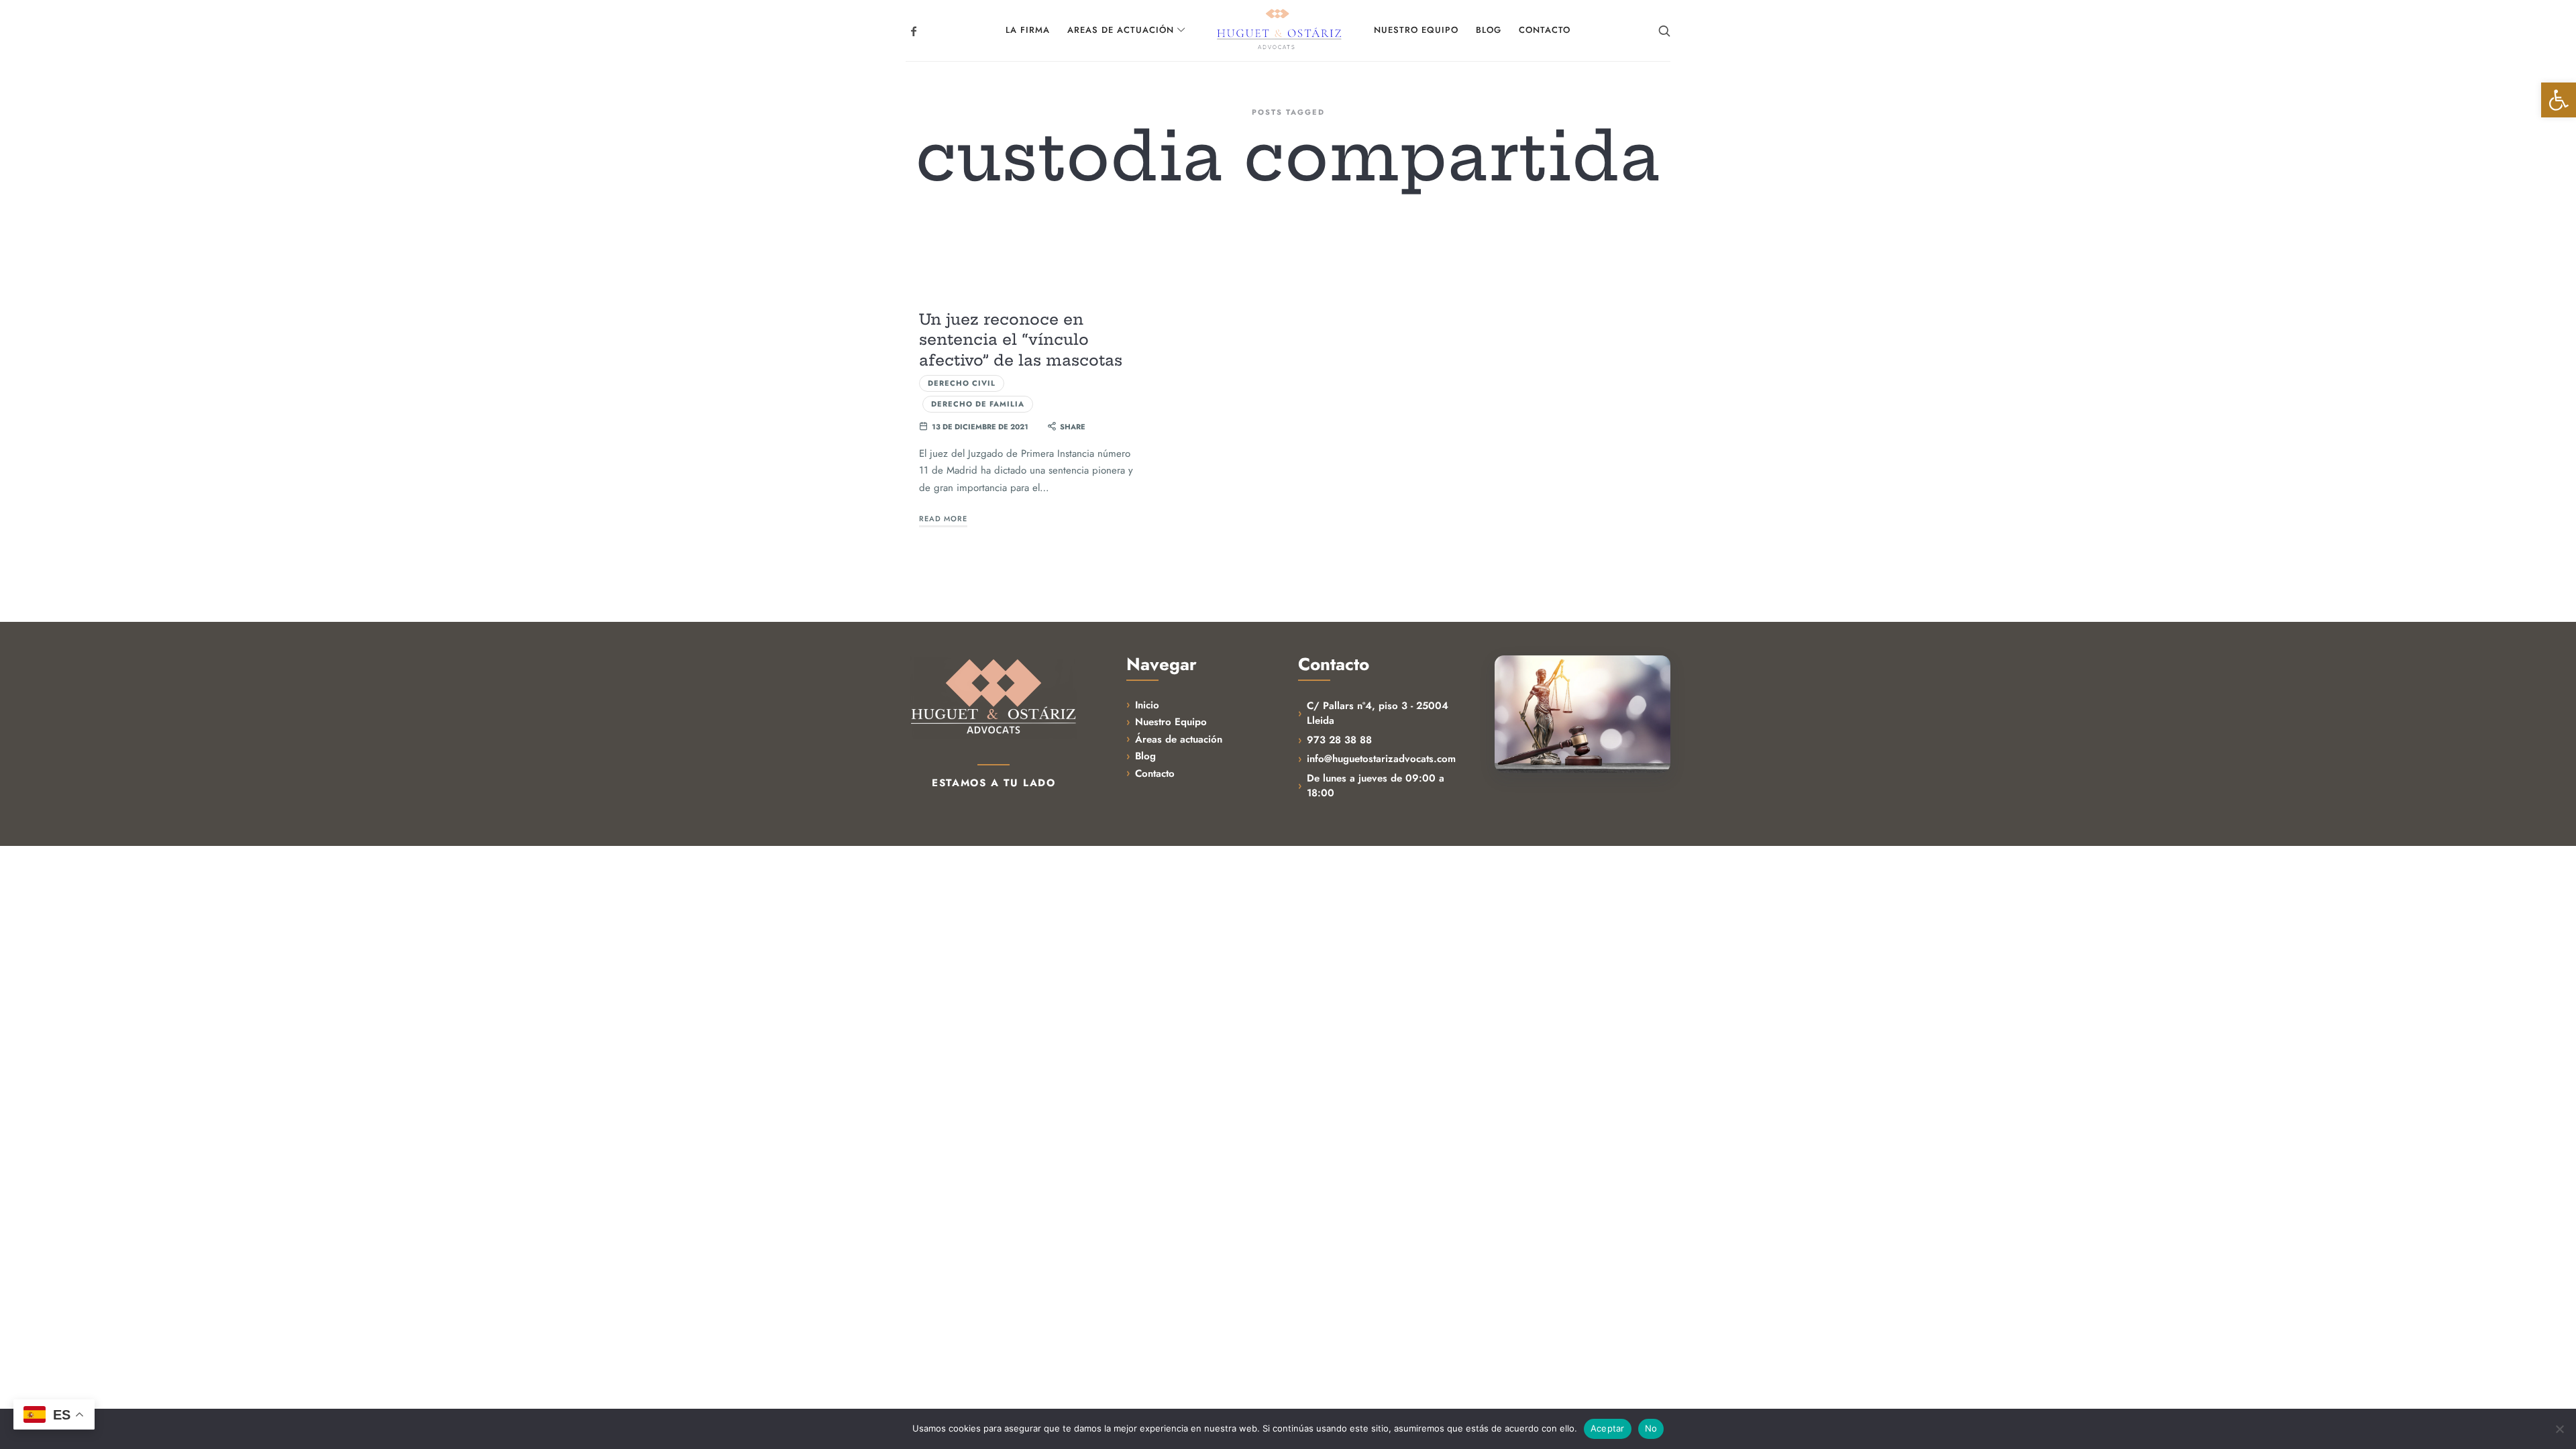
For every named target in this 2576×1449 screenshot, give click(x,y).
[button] (2559, 100)
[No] (2559, 1429)
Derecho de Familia (978, 404)
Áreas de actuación (1179, 739)
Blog (1145, 756)
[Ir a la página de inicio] (994, 697)
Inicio (1147, 705)
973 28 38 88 (1339, 740)
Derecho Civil (962, 383)
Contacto (1155, 773)
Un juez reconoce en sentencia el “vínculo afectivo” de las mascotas (1021, 340)
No (1651, 1428)
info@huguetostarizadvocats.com (1381, 759)
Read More (943, 519)
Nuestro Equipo (1171, 722)
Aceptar (1608, 1428)
